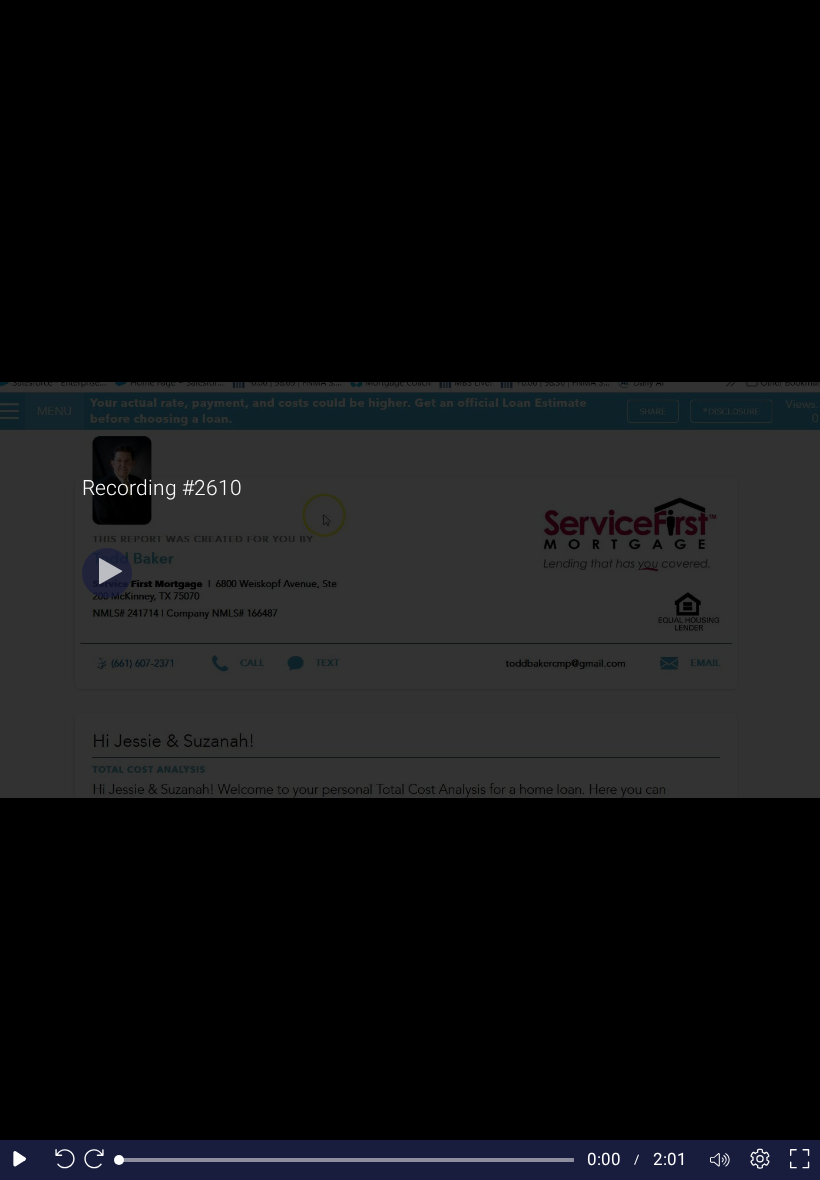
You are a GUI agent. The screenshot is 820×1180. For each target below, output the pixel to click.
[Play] (107, 573)
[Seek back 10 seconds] (60, 1160)
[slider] (346, 1160)
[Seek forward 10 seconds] (99, 1160)
